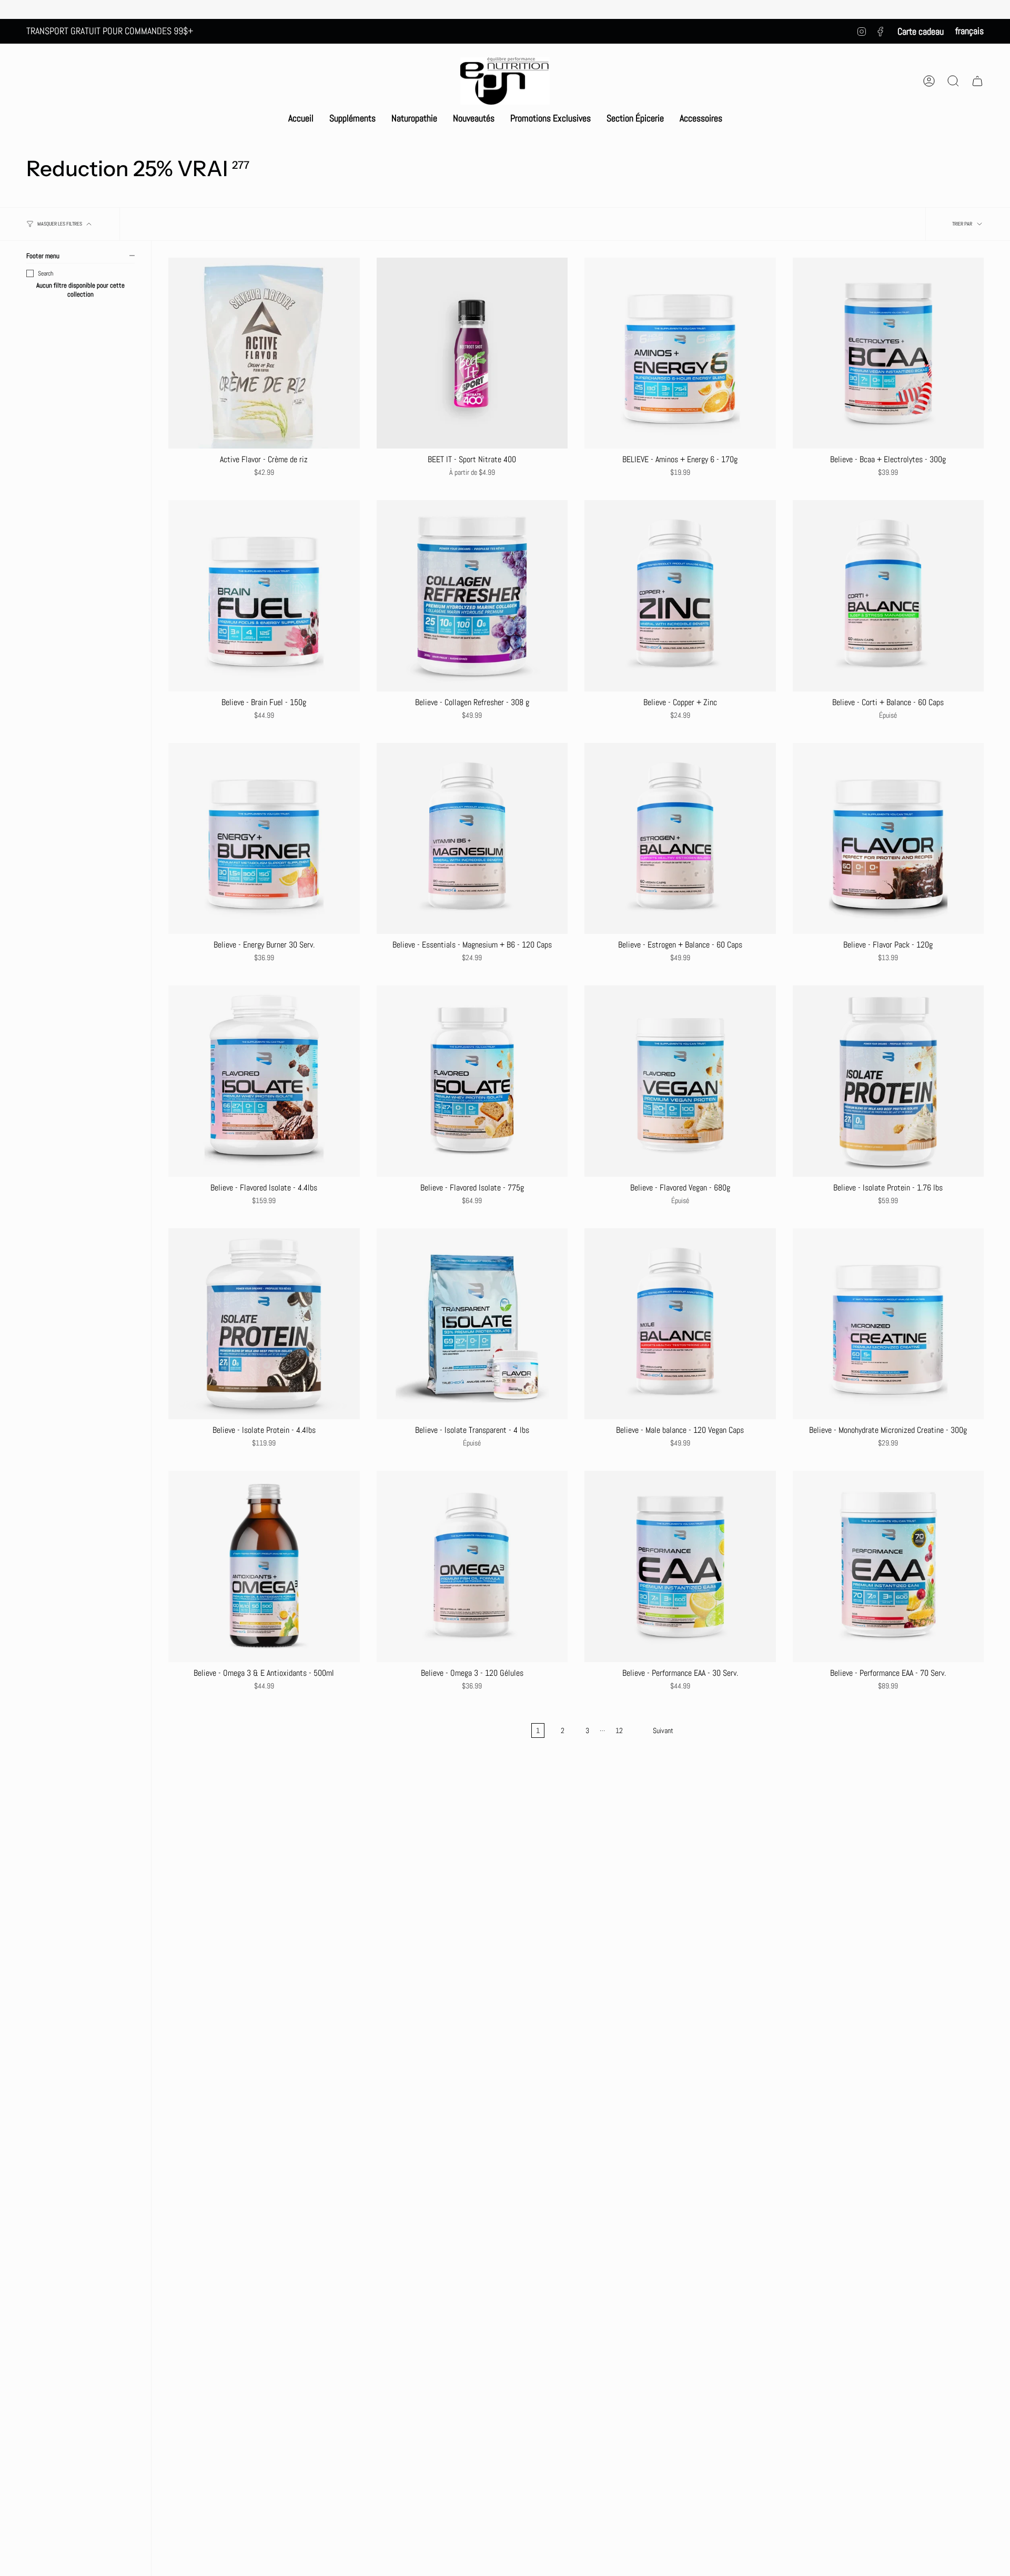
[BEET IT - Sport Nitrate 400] (472, 353)
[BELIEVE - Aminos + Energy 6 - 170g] (680, 353)
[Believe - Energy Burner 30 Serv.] (264, 839)
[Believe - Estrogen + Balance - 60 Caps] (680, 839)
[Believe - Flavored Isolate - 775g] (472, 1081)
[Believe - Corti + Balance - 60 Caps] (888, 596)
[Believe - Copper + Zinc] (680, 596)
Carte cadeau (921, 31)
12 (619, 1730)
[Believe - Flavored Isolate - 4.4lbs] (264, 1081)
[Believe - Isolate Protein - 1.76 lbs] (888, 1081)
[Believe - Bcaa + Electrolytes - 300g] (888, 353)
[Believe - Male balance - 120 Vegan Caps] (680, 1324)
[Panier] (977, 81)
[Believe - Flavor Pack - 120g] (888, 839)
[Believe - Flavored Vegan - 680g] (680, 1081)
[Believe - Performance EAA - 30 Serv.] (680, 1566)
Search (46, 273)
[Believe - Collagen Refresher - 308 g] (472, 596)
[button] (352, 118)
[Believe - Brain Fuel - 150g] (264, 596)
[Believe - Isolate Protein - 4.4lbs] (264, 1324)
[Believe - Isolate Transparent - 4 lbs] (472, 1324)
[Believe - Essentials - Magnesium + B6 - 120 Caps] (472, 839)
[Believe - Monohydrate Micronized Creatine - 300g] (888, 1324)
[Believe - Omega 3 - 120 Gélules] (472, 1566)
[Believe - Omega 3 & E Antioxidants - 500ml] (264, 1566)
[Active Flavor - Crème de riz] (264, 353)
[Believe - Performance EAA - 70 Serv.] (888, 1566)
